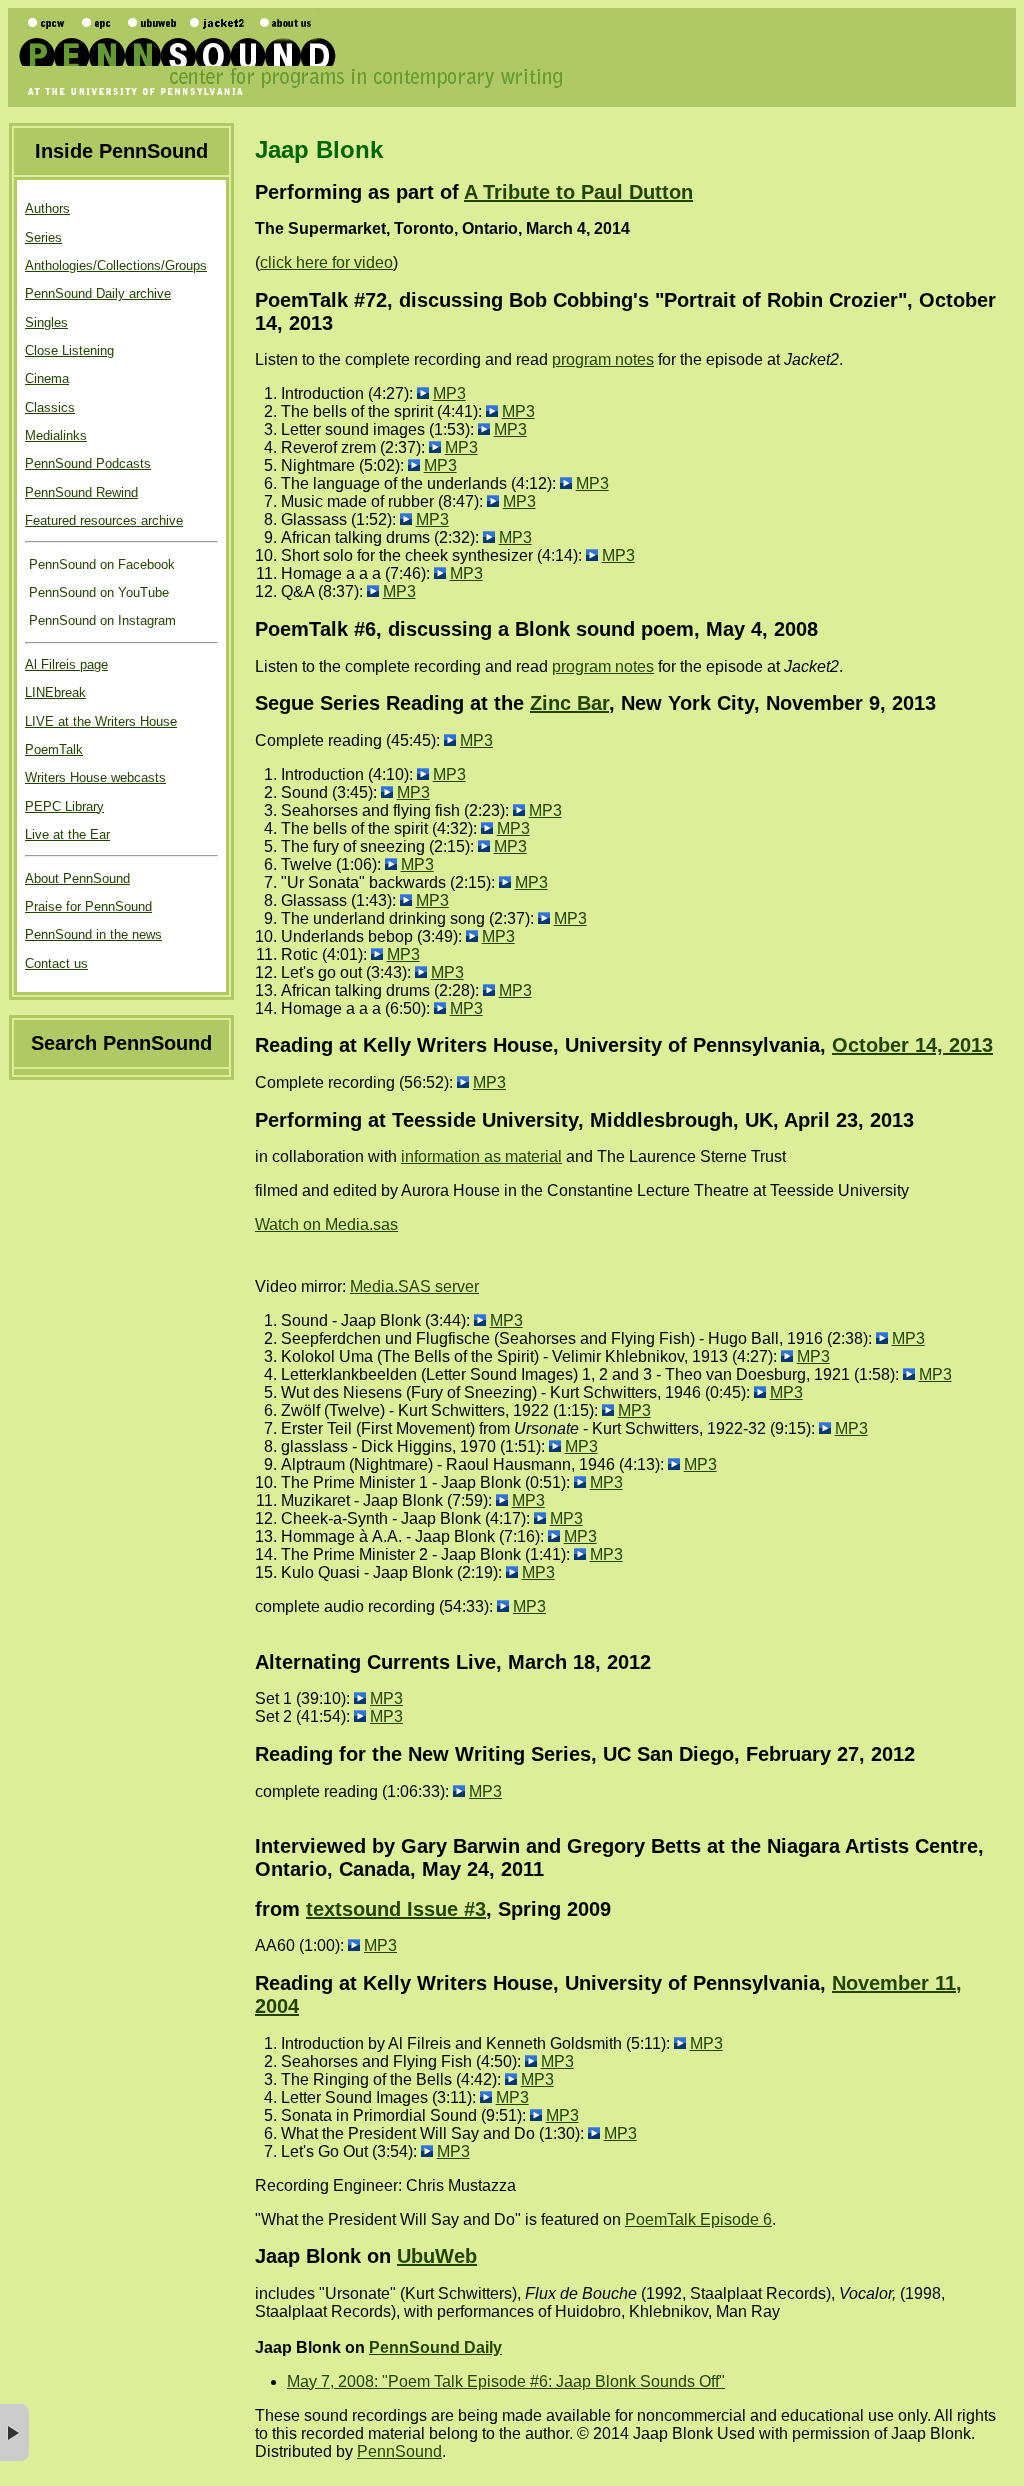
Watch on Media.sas (326, 1224)
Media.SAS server (414, 1286)
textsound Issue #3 (396, 1909)
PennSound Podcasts (88, 463)
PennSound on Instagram (100, 620)
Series (43, 237)
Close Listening (69, 350)
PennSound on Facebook (100, 564)
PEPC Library (64, 806)
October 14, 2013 (912, 1045)
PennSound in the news (93, 934)
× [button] (14, 2432)
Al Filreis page (66, 664)
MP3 (449, 393)
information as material (481, 1156)
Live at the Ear (67, 834)
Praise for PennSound (88, 906)
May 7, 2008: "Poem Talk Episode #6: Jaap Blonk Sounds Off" (506, 2381)
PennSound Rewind (81, 492)
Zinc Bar (569, 703)
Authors (47, 208)
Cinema (47, 378)
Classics (50, 407)
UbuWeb (437, 2256)
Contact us (56, 963)
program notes (603, 359)
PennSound (399, 2451)
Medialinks (56, 435)
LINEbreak (55, 692)
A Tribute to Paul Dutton (578, 192)
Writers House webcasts (95, 777)
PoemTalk (54, 749)
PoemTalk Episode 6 (698, 2219)
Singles (46, 322)
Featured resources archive (104, 520)
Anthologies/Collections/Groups (116, 265)
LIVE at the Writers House (101, 721)
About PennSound (77, 878)
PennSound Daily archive (98, 293)
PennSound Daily (435, 2347)
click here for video (326, 262)
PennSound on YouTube (97, 592)
